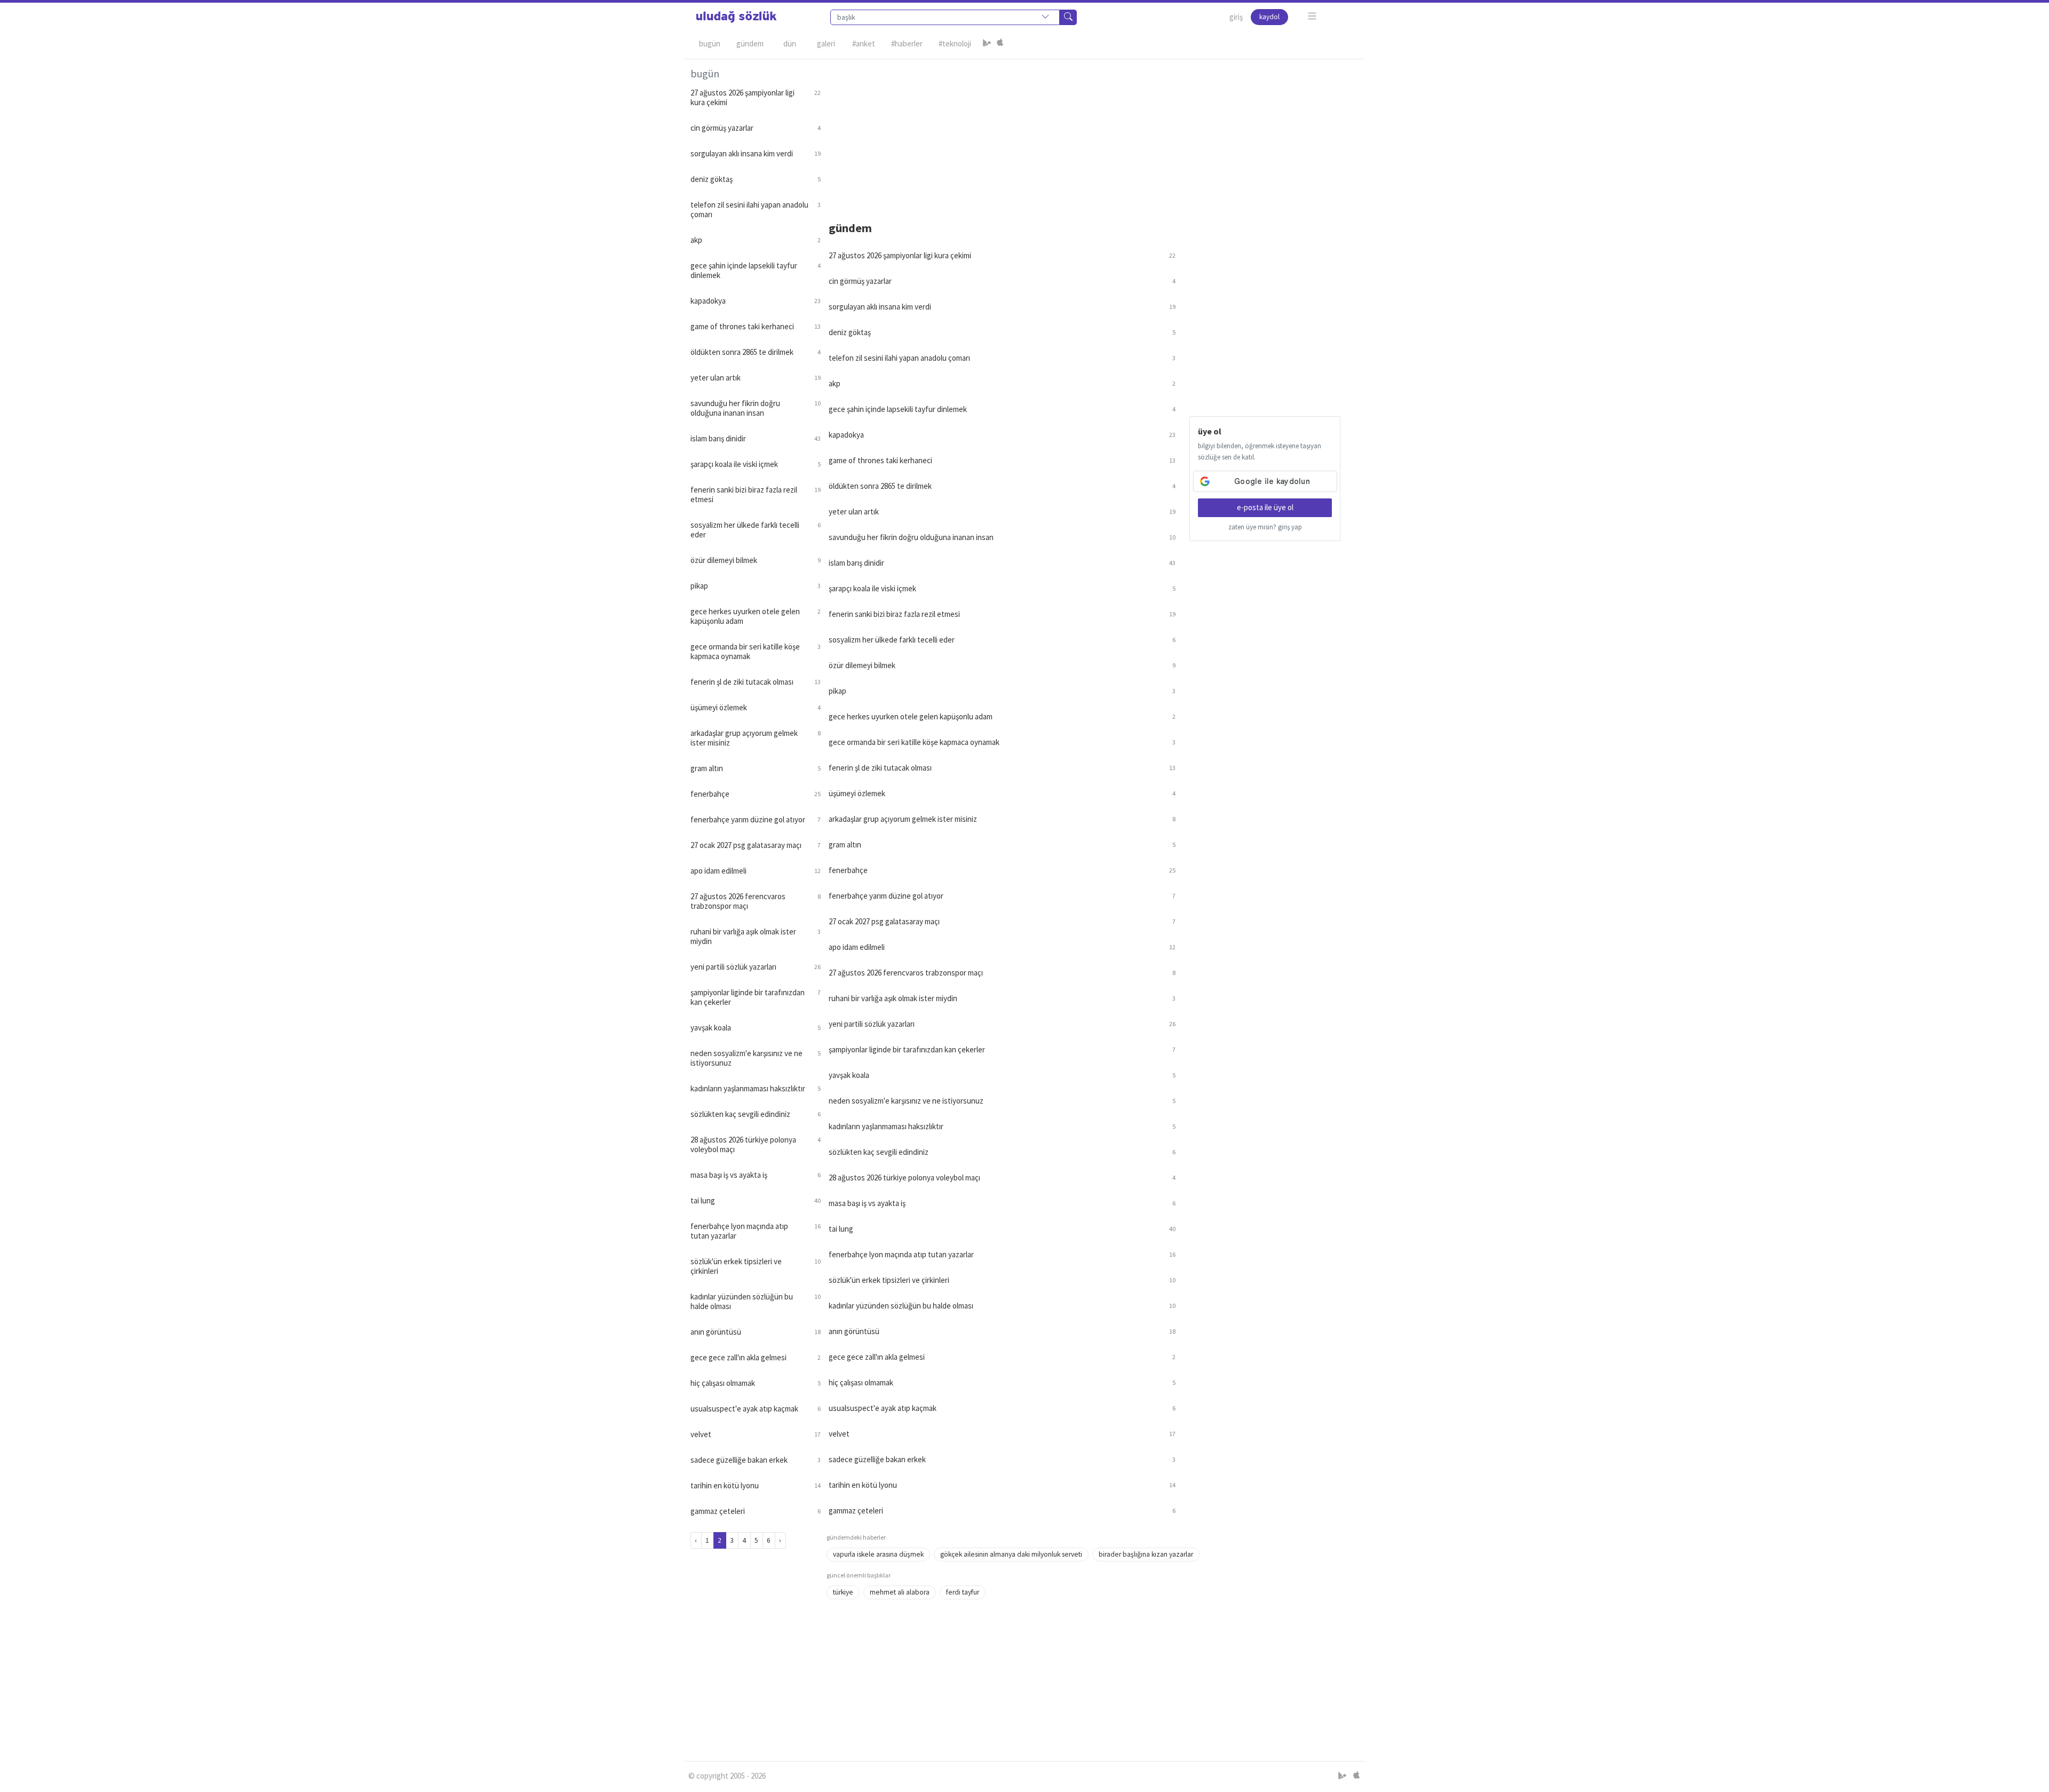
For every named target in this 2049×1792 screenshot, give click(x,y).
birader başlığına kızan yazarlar (1146, 1554)
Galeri (826, 43)
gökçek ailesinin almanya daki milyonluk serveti (1011, 1554)
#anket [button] (864, 43)
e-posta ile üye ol (1265, 507)
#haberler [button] (907, 43)
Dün (790, 43)
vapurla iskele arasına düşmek (878, 1554)
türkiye (843, 1592)
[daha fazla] (1312, 16)
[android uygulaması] (987, 44)
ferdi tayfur (963, 1592)
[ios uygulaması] (1000, 44)
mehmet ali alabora (900, 1592)
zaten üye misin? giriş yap (1265, 527)
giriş (1236, 17)
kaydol (1269, 17)
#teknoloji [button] (955, 43)
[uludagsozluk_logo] (736, 17)
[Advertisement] (1093, 134)
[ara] (1068, 17)
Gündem (750, 43)
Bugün (710, 43)
